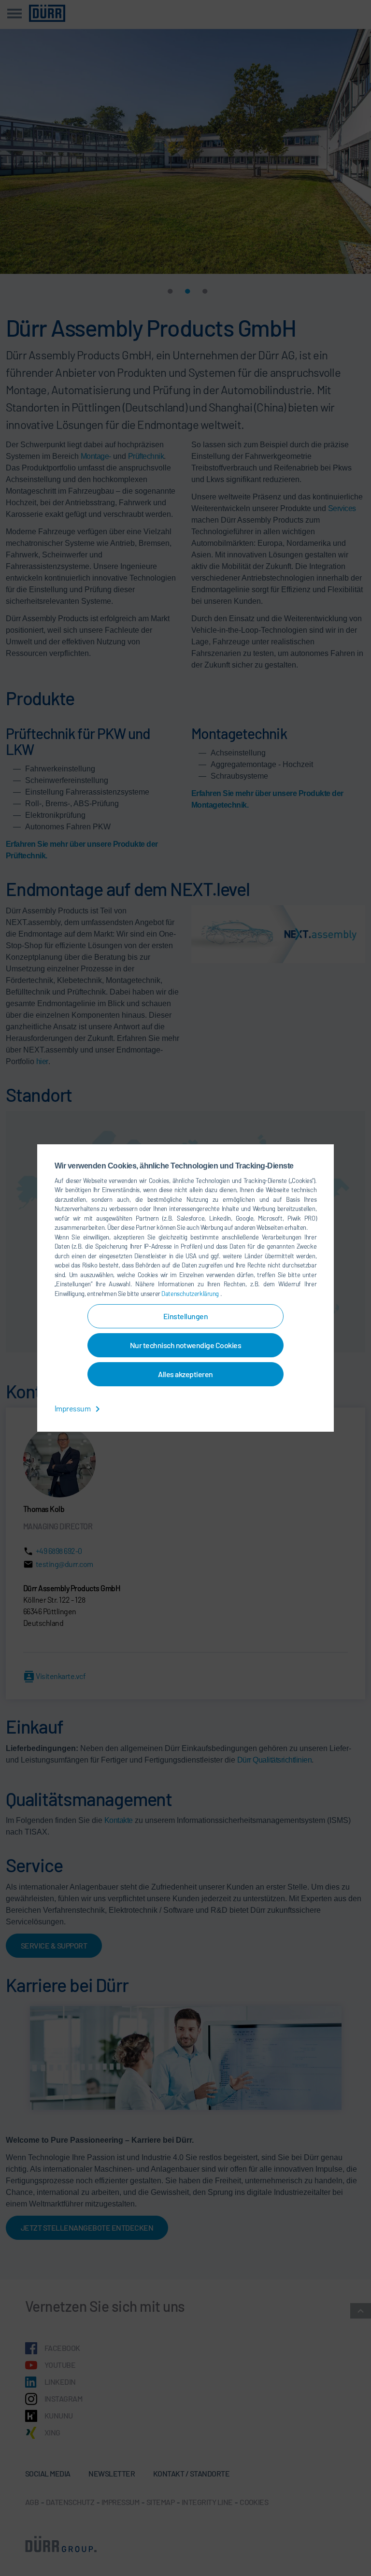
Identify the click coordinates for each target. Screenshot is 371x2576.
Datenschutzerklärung (191, 1294)
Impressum (73, 1408)
